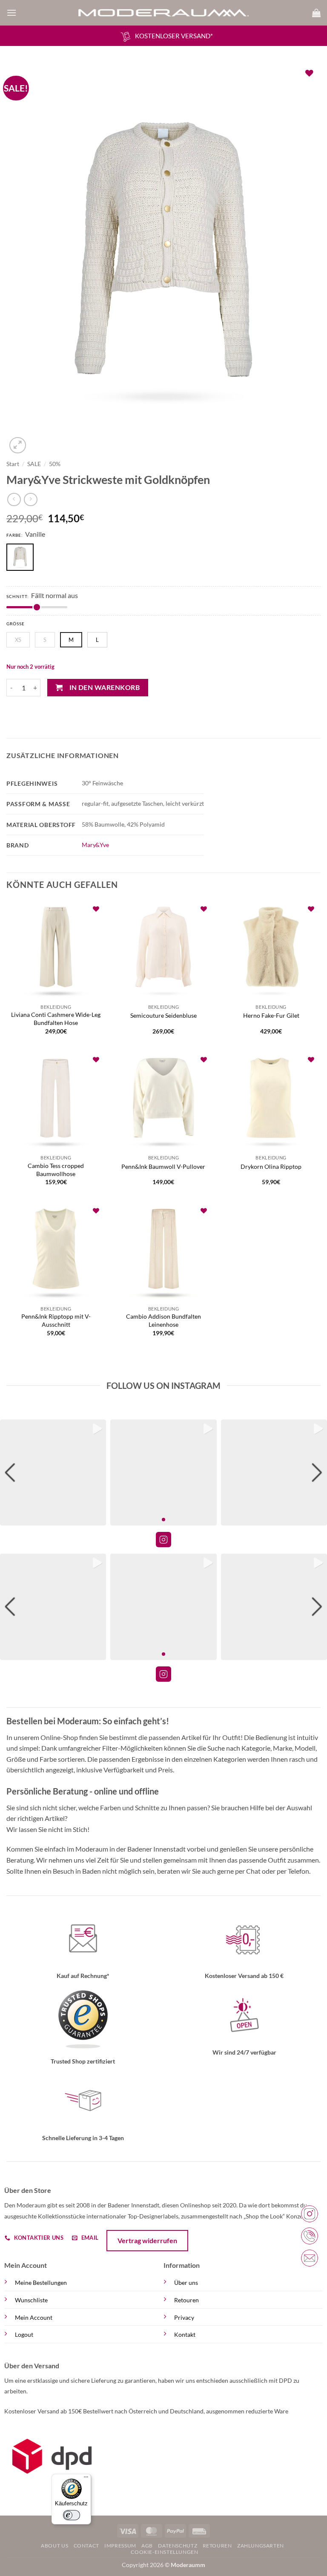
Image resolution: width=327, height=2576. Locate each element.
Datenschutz (178, 2546)
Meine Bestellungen (41, 2283)
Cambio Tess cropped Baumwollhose (56, 1170)
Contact (86, 2546)
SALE (34, 464)
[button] (11, 13)
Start (13, 464)
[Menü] (86, 2479)
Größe (16, 624)
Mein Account (34, 2317)
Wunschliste (31, 2300)
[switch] (72, 2515)
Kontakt (185, 2334)
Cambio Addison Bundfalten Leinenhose (163, 1320)
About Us (54, 2546)
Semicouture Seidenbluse (163, 1015)
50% (55, 464)
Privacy (184, 2317)
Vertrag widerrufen (147, 2240)
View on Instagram (163, 1540)
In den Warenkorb (105, 687)
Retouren (186, 2300)
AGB (147, 2546)
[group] (53, 1473)
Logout (24, 2334)
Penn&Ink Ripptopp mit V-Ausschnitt (56, 1320)
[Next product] (14, 499)
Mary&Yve (95, 845)
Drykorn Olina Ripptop (271, 1166)
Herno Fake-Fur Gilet (271, 1015)
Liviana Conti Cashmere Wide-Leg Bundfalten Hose (56, 1019)
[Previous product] (30, 499)
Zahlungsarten (261, 2546)
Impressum (120, 2546)
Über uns (186, 2283)
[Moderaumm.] (163, 13)
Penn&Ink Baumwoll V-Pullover (163, 1166)
